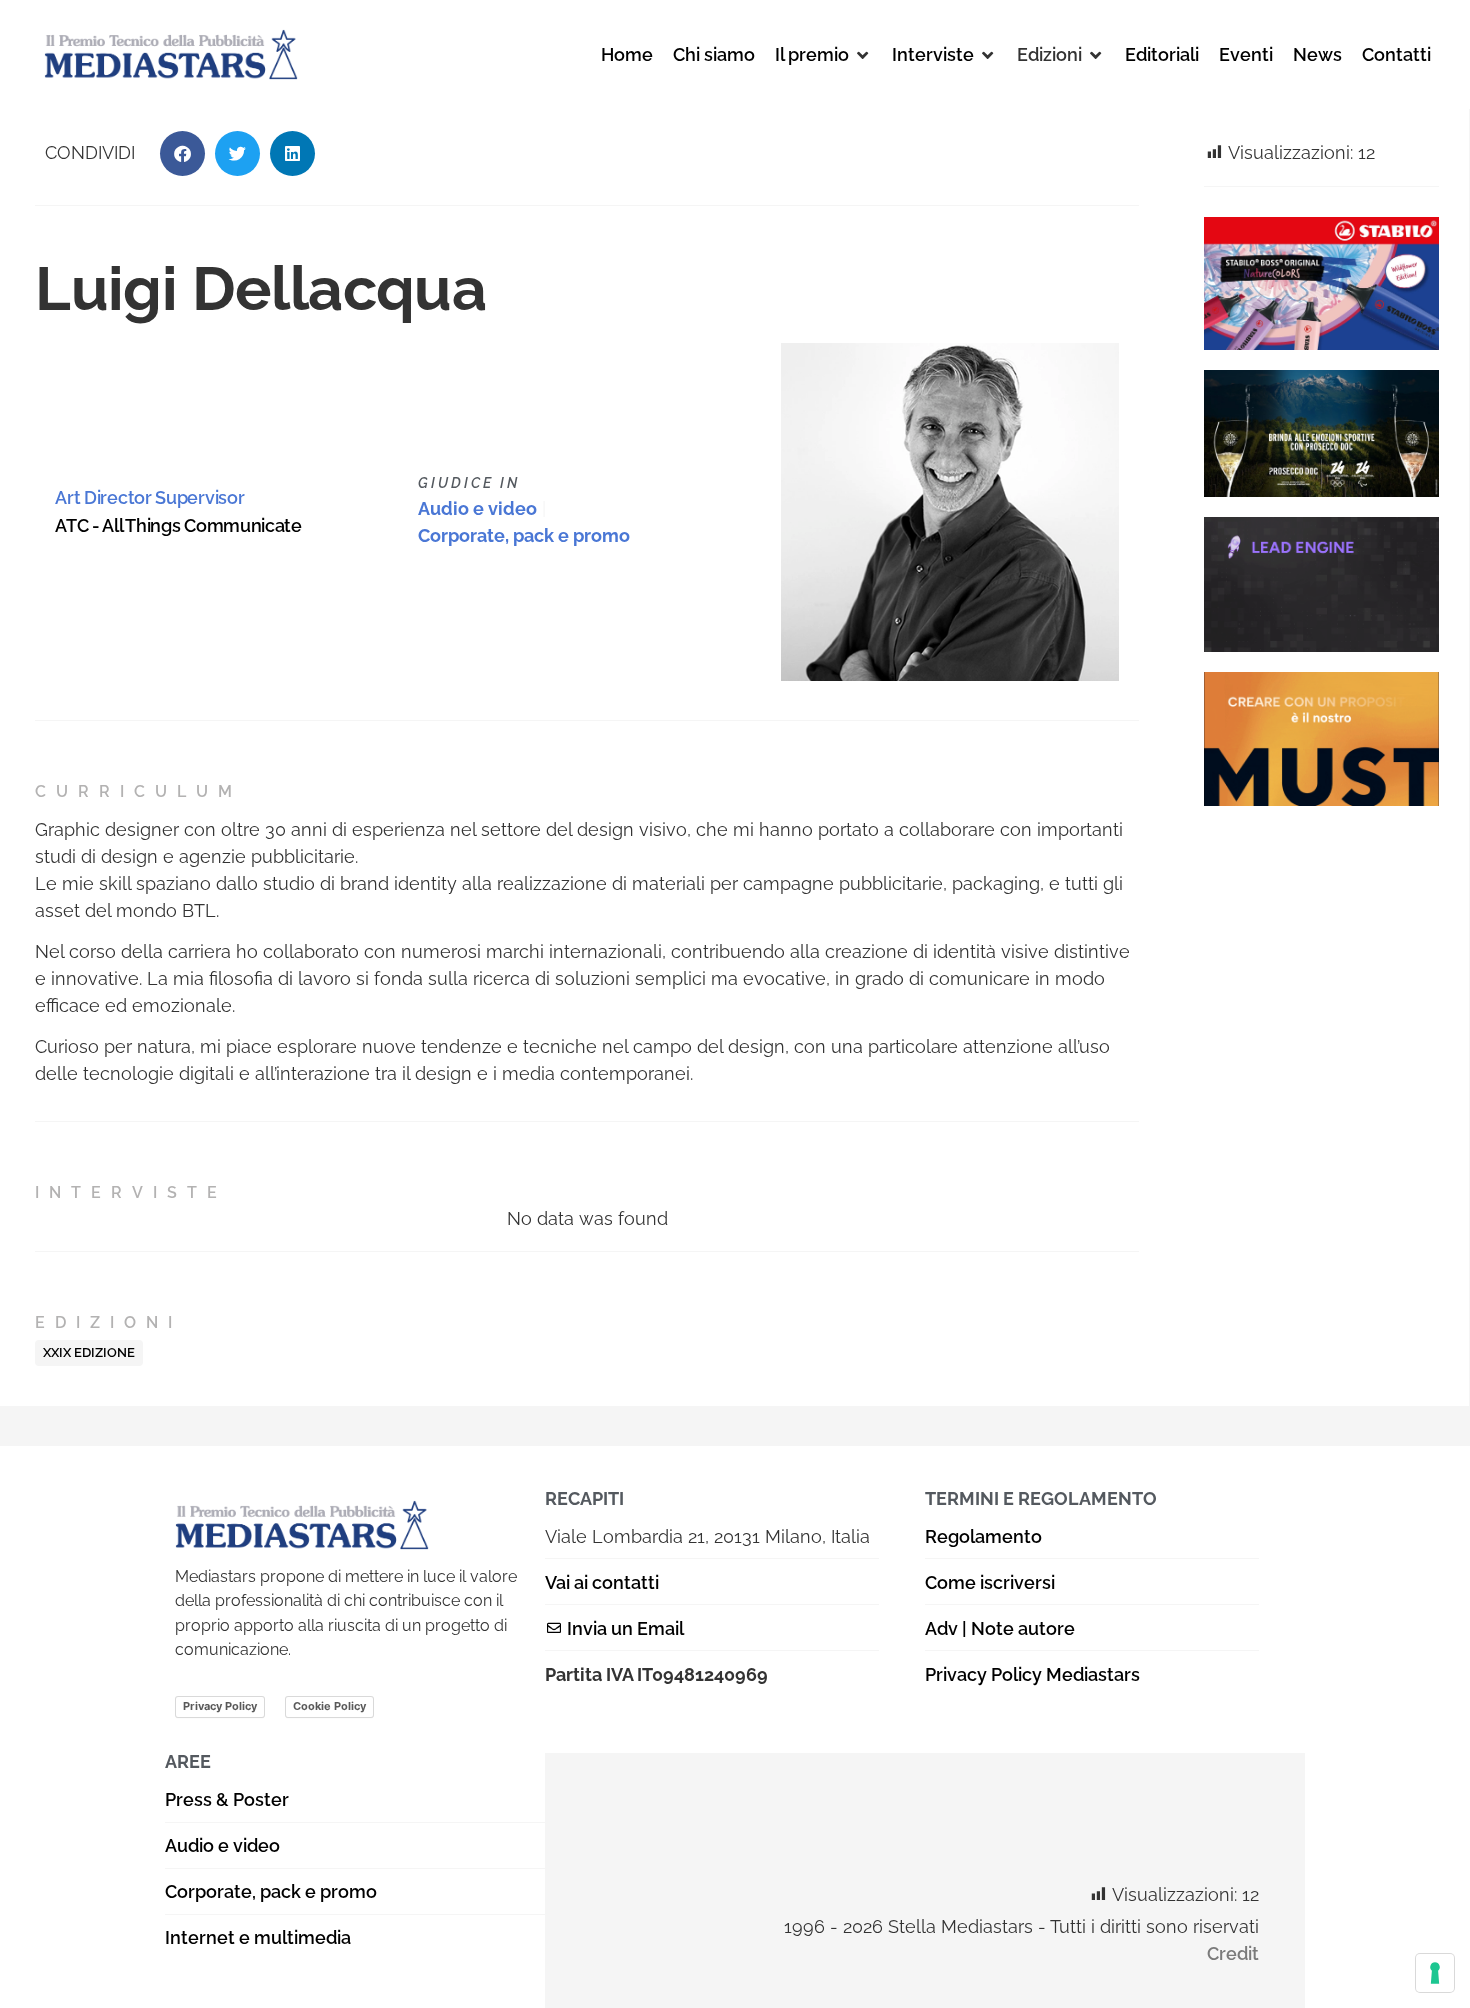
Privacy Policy (220, 1706)
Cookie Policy (329, 1706)
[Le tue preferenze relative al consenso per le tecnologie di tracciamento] (1435, 1973)
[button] (823, 54)
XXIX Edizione (89, 1352)
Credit (1233, 1953)
